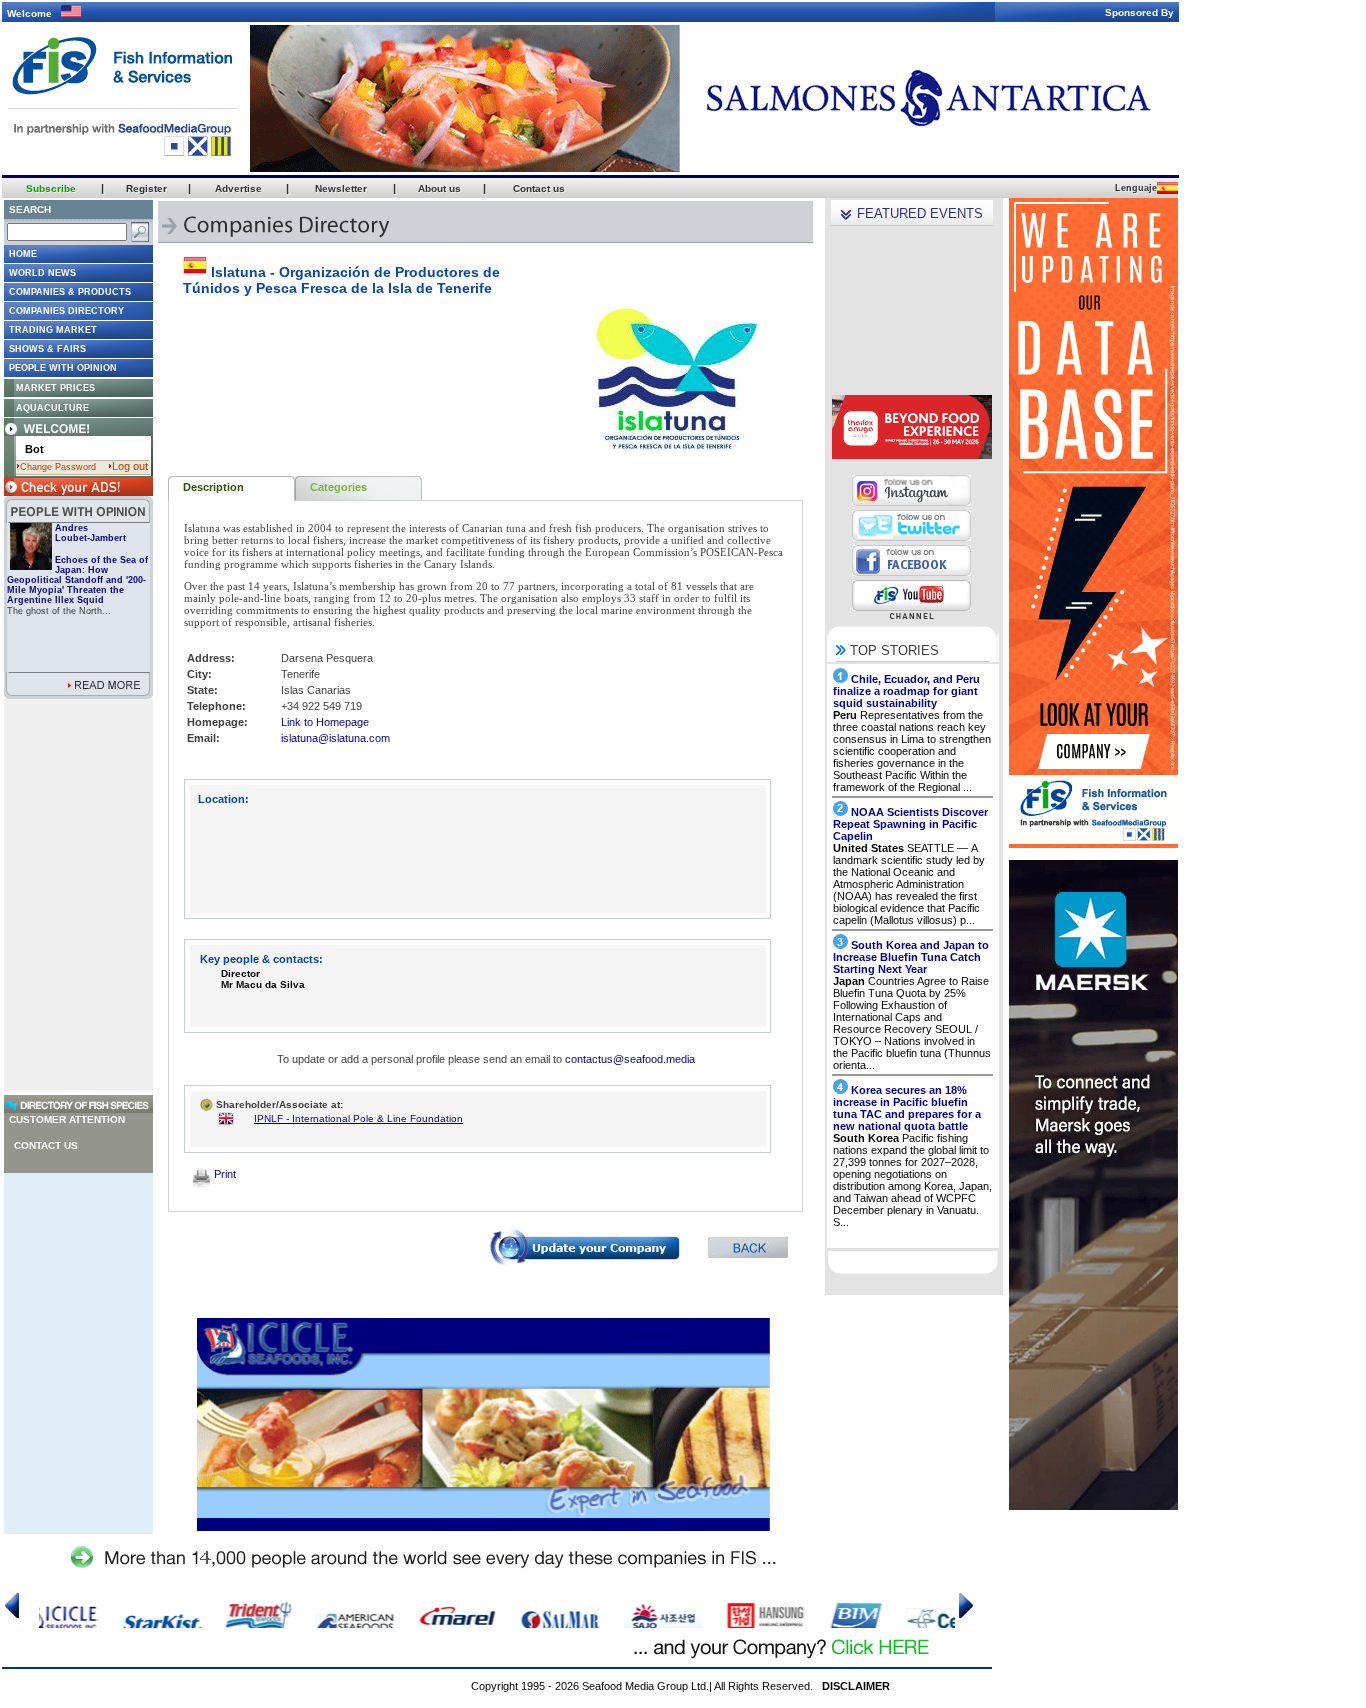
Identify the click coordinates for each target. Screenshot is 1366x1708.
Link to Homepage (325, 722)
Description (213, 487)
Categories (338, 487)
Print (223, 1174)
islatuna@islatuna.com (335, 738)
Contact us (46, 1145)
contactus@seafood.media (630, 1059)
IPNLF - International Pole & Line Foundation (358, 1118)
